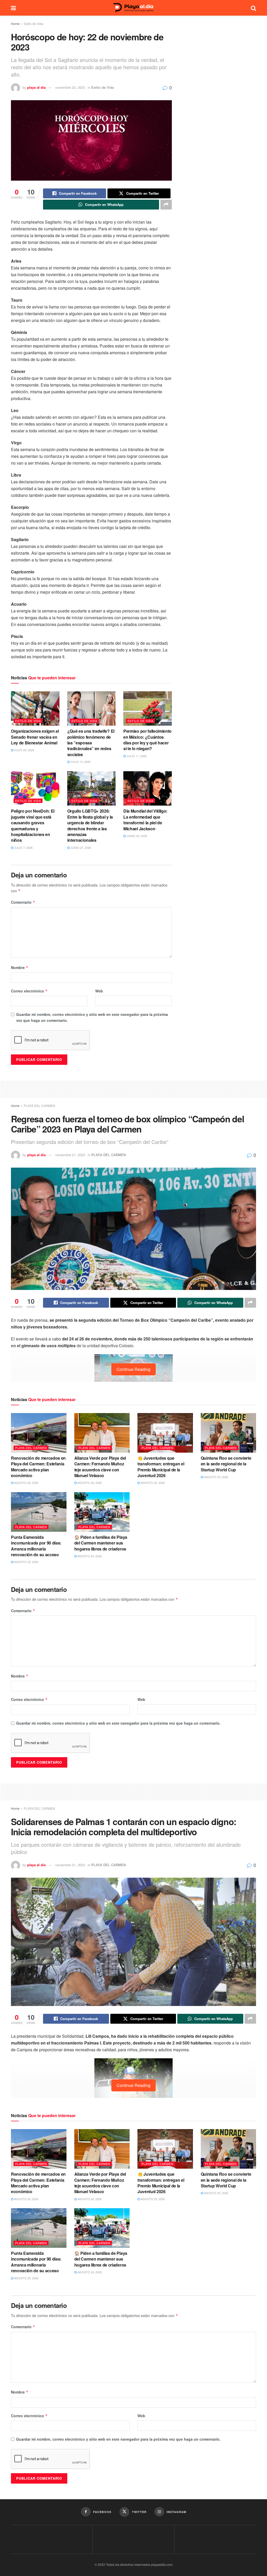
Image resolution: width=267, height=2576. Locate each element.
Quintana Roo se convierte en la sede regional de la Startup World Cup (226, 1464)
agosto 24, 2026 (89, 1556)
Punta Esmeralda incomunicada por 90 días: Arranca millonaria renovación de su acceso (36, 1546)
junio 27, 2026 (80, 847)
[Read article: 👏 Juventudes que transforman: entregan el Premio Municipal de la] (165, 1433)
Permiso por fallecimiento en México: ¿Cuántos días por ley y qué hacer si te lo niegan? (147, 740)
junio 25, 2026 (136, 836)
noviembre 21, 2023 (70, 1155)
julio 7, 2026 (23, 847)
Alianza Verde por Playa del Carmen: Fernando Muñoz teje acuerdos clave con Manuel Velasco (100, 1467)
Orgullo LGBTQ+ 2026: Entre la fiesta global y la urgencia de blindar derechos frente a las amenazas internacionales (90, 825)
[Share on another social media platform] (166, 205)
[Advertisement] (133, 1088)
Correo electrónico (29, 991)
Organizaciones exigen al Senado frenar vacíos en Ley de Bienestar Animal (35, 737)
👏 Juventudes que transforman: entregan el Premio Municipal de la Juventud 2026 (161, 1467)
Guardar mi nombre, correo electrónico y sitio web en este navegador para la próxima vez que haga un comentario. (92, 1017)
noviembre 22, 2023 (70, 87)
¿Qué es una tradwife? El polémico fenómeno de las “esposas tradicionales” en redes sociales (91, 743)
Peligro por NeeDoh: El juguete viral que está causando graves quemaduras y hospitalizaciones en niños (33, 825)
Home (15, 24)
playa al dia (36, 87)
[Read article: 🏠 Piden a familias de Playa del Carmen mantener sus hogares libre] (102, 1512)
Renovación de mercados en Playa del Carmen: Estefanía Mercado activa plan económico (38, 1467)
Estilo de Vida (34, 24)
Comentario (23, 902)
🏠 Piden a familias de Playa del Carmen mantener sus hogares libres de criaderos (101, 1543)
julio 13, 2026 (80, 762)
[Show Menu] (13, 8)
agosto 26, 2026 (26, 1483)
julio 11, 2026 (136, 756)
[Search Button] (253, 8)
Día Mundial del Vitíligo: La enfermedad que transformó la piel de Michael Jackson (145, 820)
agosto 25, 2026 (152, 1483)
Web (99, 991)
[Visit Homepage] (133, 8)
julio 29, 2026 (24, 750)
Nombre (20, 967)
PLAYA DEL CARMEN (39, 1106)
